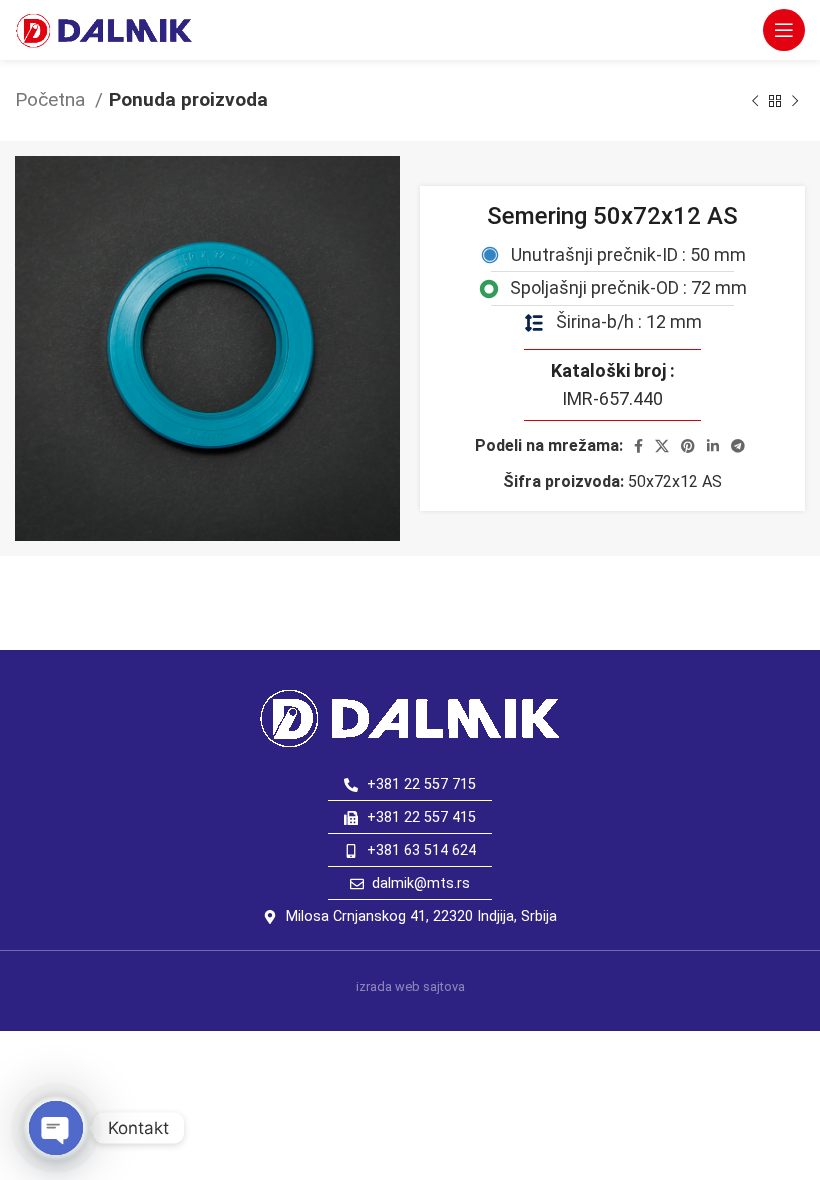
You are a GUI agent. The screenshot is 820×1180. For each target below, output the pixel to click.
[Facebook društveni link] (638, 446)
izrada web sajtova (410, 986)
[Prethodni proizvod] (755, 101)
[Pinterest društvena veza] (688, 446)
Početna (52, 99)
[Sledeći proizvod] (795, 101)
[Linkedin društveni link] (713, 446)
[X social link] (662, 446)
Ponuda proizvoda (188, 99)
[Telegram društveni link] (738, 446)
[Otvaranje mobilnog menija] (784, 30)
